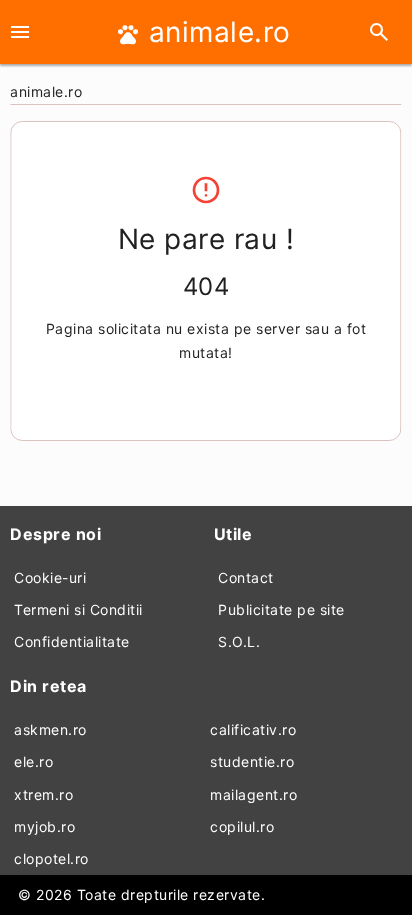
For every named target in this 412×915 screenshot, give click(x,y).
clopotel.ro (51, 858)
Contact (246, 577)
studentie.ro (252, 761)
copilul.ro (242, 826)
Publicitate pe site (281, 609)
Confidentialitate (72, 641)
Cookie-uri (50, 577)
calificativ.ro (253, 729)
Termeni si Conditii (78, 609)
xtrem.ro (43, 794)
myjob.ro (44, 826)
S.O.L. (239, 641)
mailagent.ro (253, 794)
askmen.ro (50, 729)
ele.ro (33, 761)
